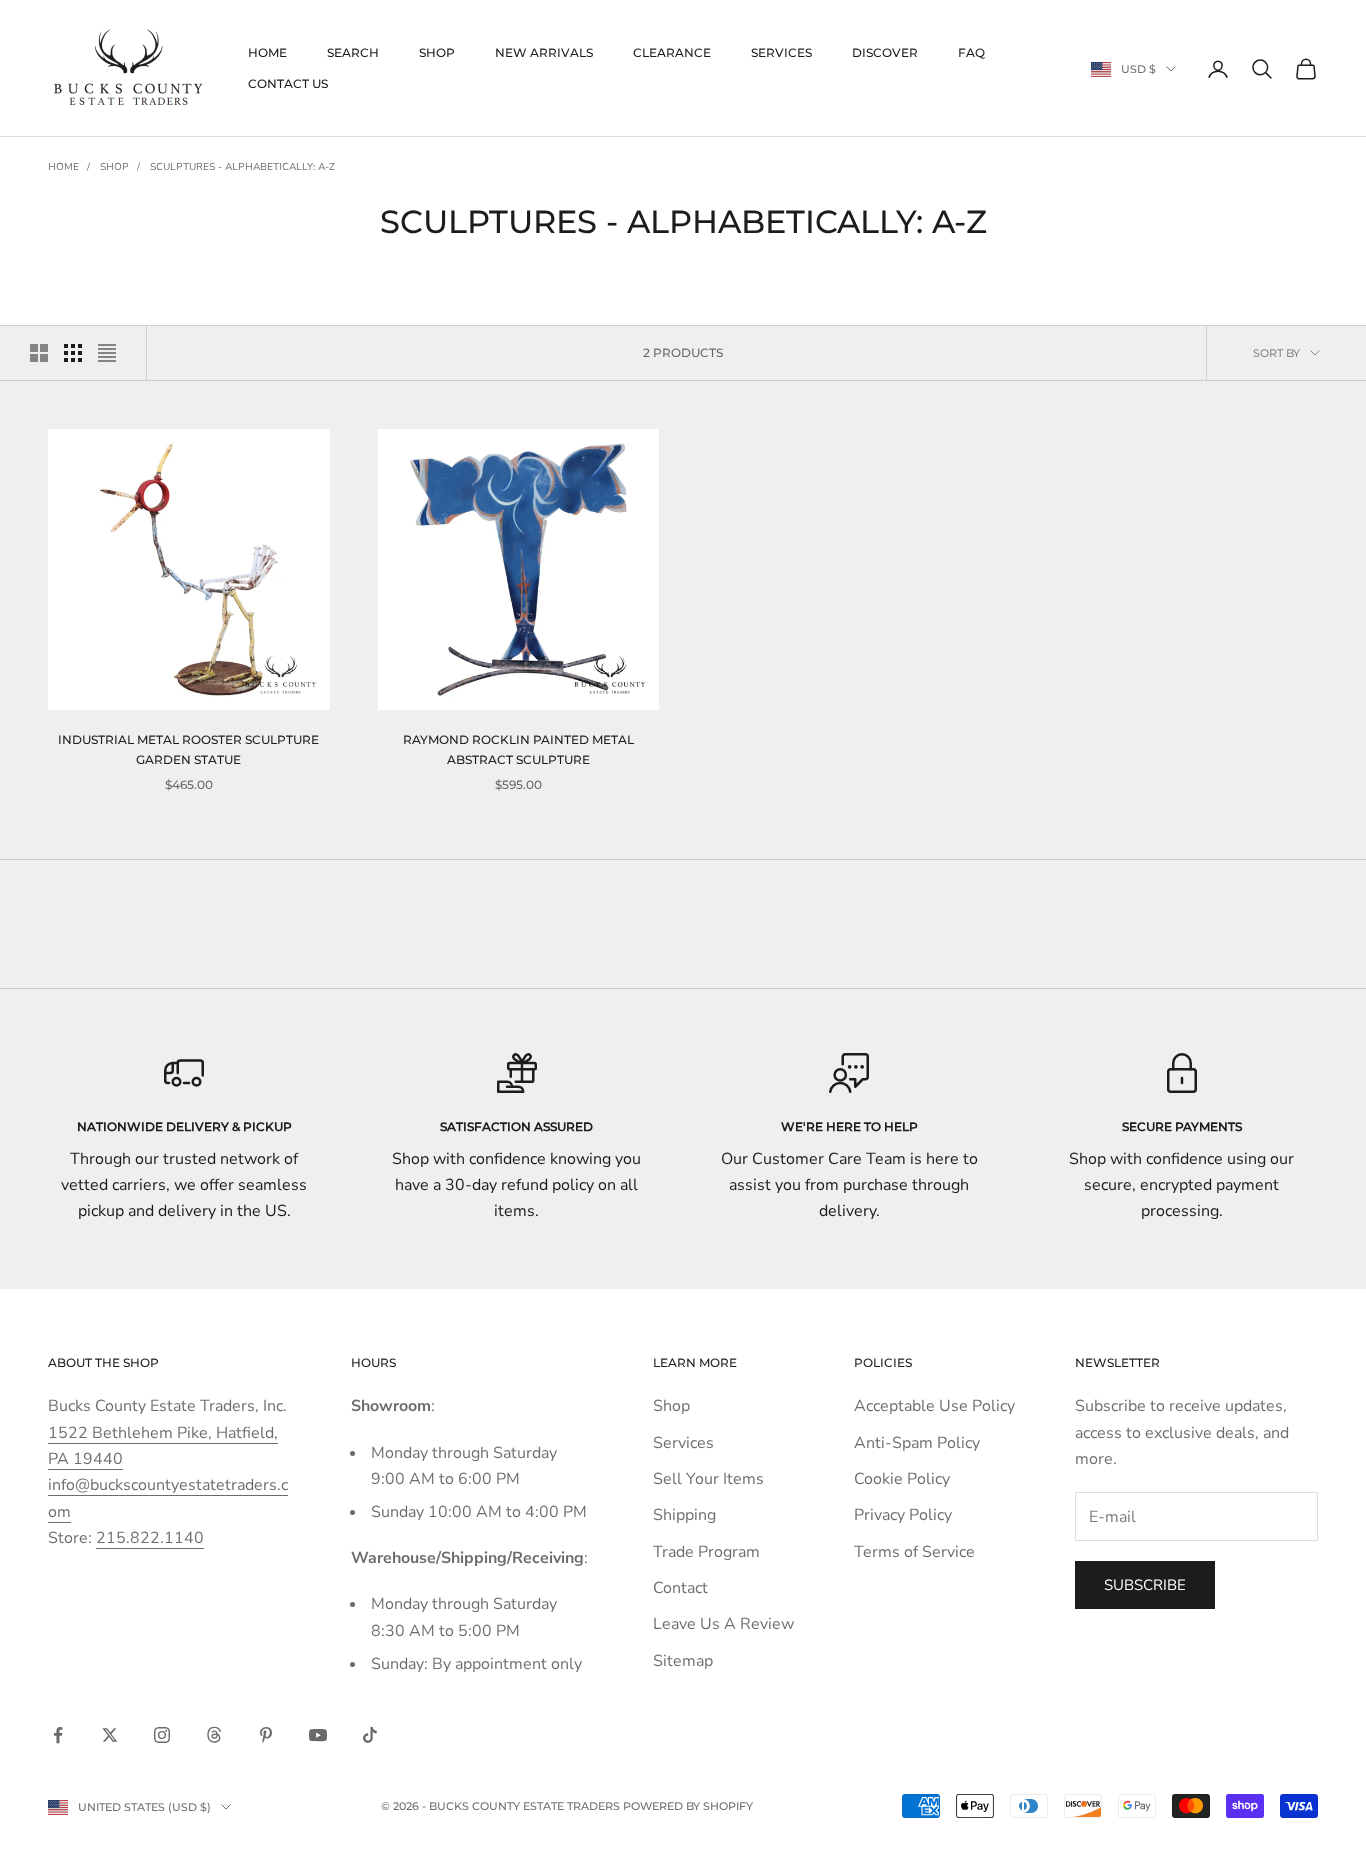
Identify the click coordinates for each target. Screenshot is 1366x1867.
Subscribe (1145, 1585)
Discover (885, 52)
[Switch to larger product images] (39, 353)
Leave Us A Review (723, 1624)
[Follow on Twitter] (110, 1735)
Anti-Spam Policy (917, 1443)
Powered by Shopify (688, 1806)
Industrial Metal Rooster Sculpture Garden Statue (188, 749)
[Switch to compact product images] (107, 353)
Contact (680, 1588)
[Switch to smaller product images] (73, 353)
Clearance (672, 52)
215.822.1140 (150, 1538)
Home (267, 52)
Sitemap (683, 1661)
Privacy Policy (903, 1515)
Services (781, 52)
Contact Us (288, 83)
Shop (437, 52)
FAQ (971, 52)
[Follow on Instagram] (162, 1735)
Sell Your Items (708, 1479)
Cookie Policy (902, 1479)
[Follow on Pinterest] (266, 1735)
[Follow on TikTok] (370, 1735)
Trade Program (706, 1552)
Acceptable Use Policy (934, 1406)
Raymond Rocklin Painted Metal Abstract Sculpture (518, 749)
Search (353, 52)
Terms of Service (914, 1552)
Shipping (684, 1515)
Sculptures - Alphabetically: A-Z (242, 167)
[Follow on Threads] (214, 1735)
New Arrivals (544, 52)
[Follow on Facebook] (58, 1735)
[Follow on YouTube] (318, 1735)
